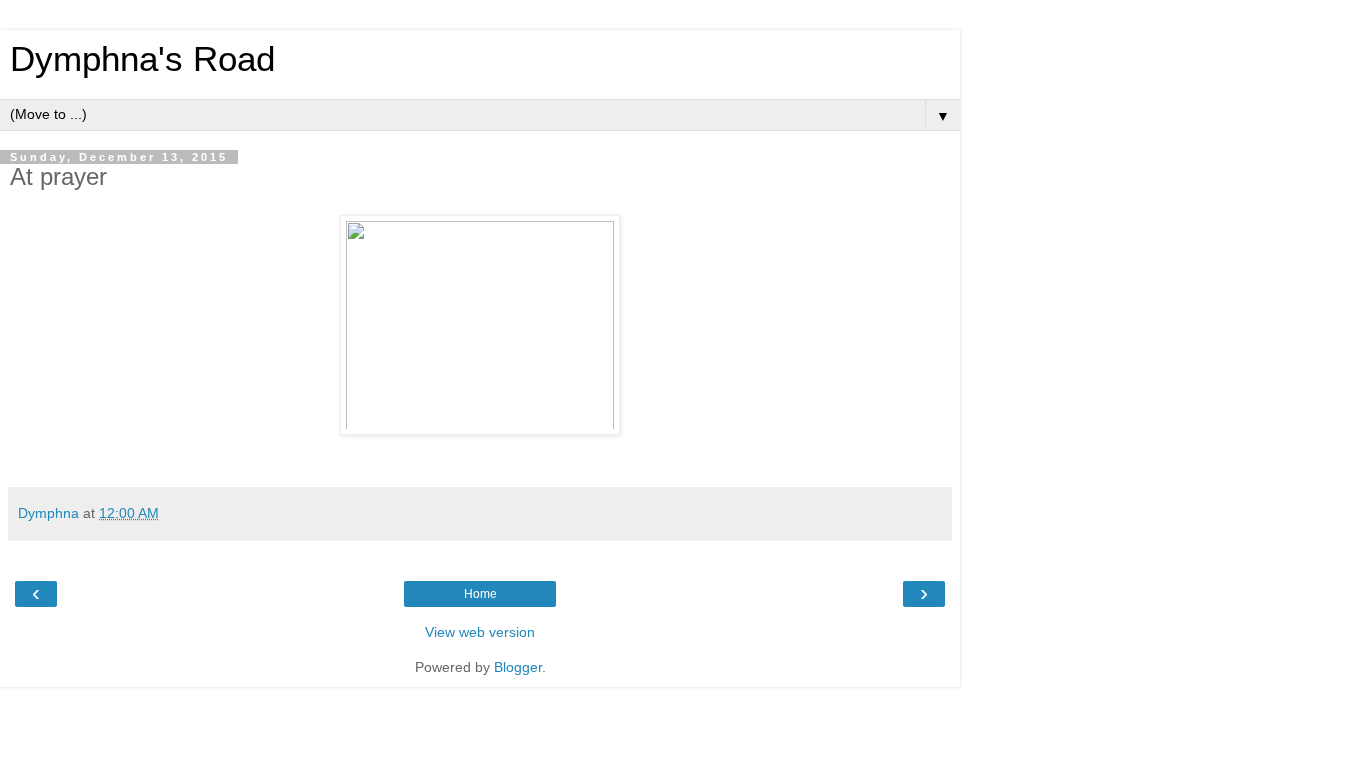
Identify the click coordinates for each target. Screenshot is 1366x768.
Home (480, 594)
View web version (480, 632)
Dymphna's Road (142, 59)
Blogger (518, 667)
